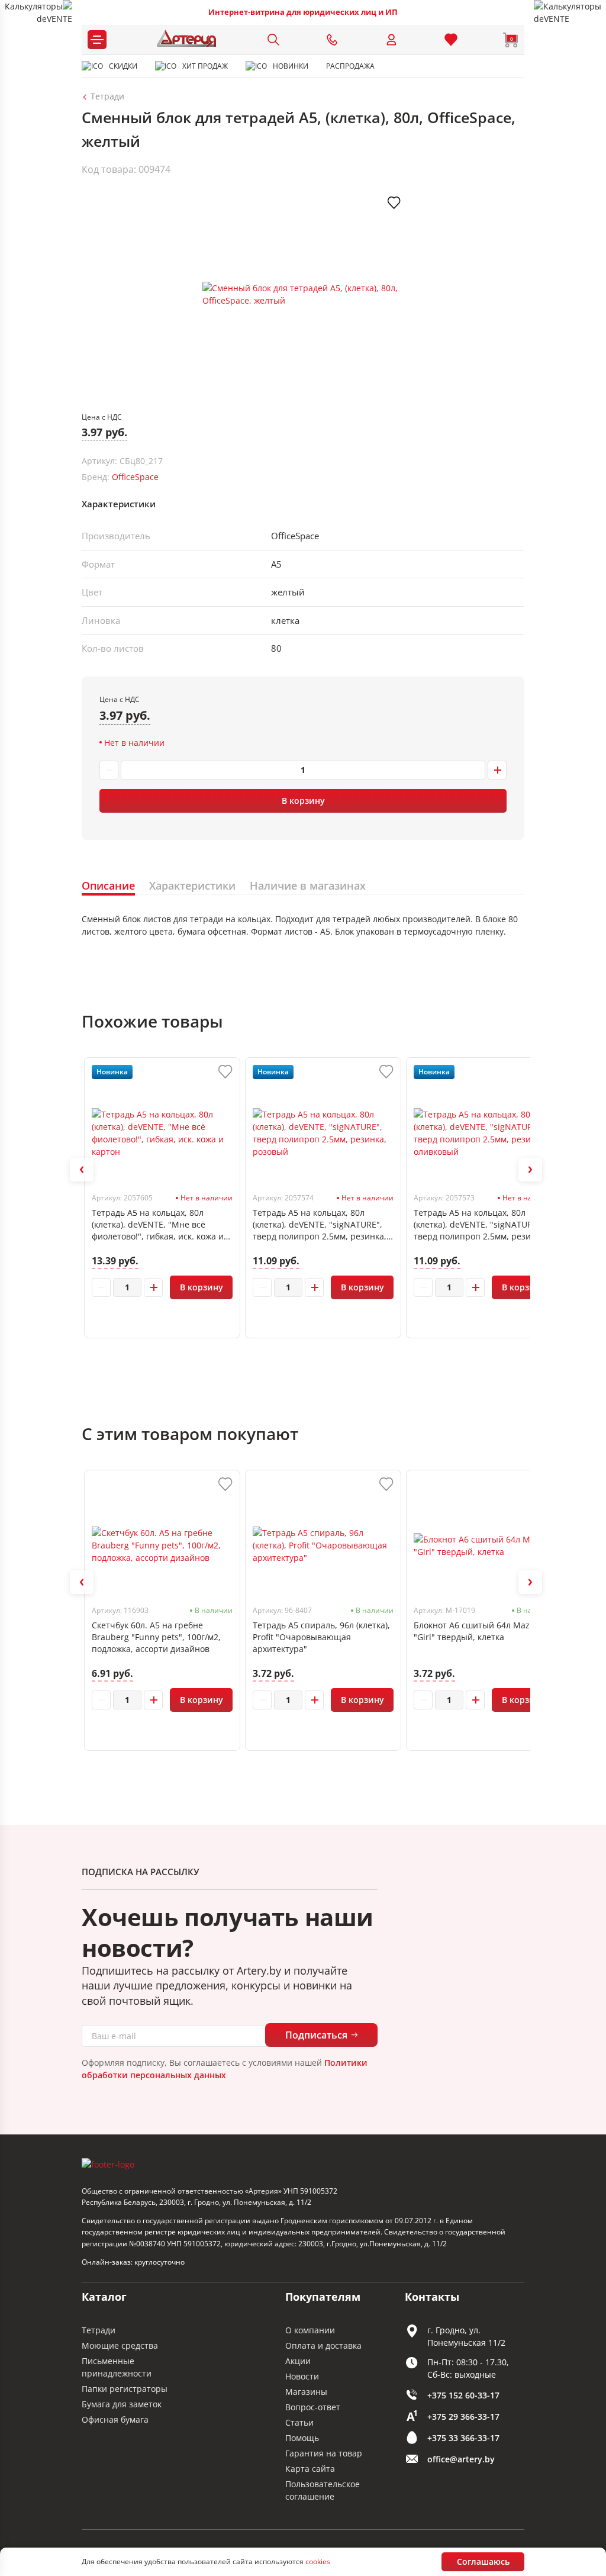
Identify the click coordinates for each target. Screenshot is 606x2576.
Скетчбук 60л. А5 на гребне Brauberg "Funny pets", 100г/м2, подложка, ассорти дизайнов (156, 1637)
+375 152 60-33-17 (463, 2395)
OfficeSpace (135, 477)
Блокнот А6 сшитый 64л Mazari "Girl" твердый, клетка (477, 1631)
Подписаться (316, 2035)
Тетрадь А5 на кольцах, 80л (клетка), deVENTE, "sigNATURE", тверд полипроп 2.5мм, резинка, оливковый (481, 1225)
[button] (82, 1170)
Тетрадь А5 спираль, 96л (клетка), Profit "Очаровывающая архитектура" (321, 1637)
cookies (318, 2561)
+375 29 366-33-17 (463, 2416)
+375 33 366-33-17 (463, 2438)
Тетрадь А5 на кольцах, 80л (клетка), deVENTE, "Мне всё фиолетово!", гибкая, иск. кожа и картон (158, 1225)
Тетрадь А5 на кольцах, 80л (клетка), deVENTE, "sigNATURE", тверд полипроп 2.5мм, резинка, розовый (320, 1225)
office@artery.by (461, 2459)
